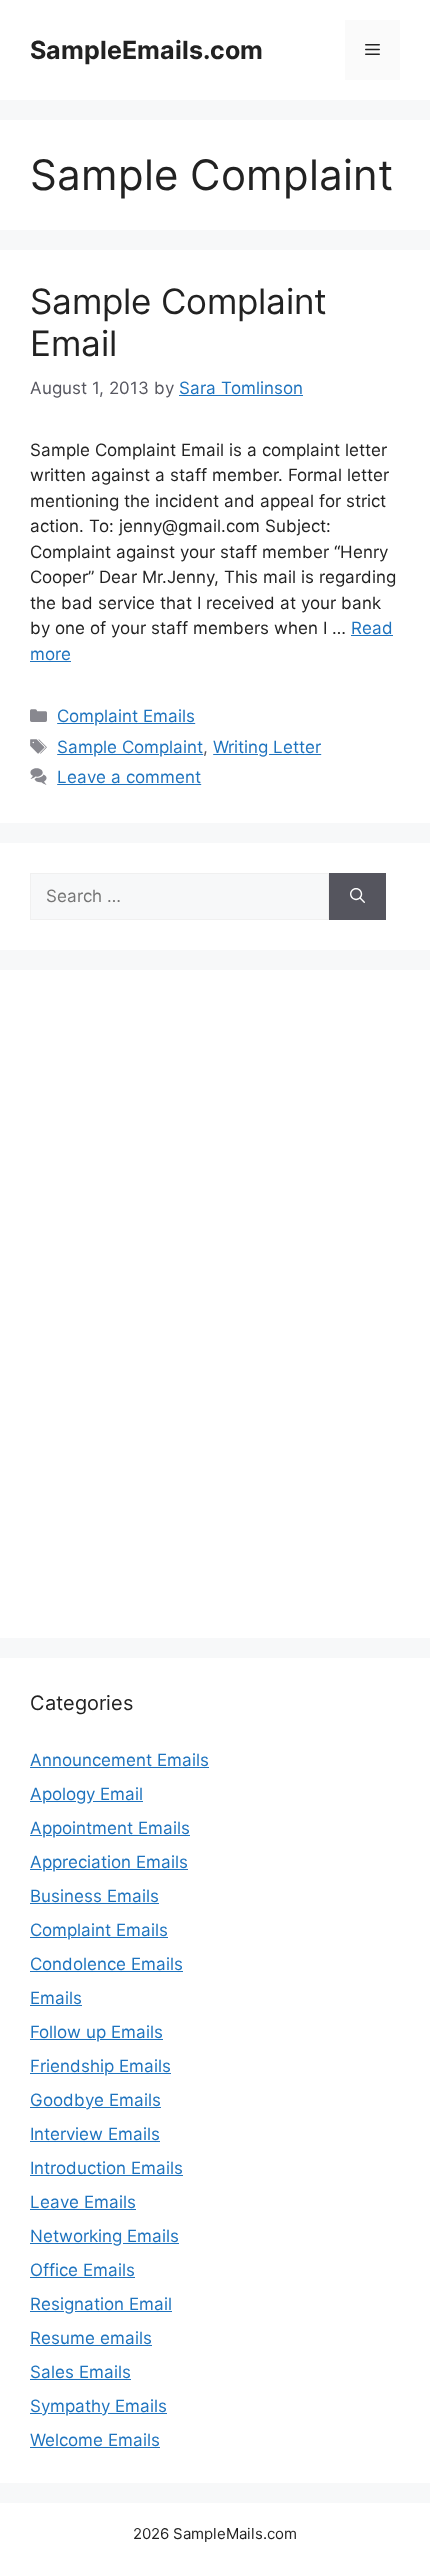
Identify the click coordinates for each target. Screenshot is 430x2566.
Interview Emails (95, 2134)
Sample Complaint (130, 747)
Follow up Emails (96, 2032)
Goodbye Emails (95, 2100)
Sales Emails (80, 2372)
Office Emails (82, 2270)
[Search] (357, 897)
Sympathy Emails (98, 2406)
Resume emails (91, 2338)
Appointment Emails (110, 1828)
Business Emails (94, 1896)
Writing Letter (267, 747)
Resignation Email (101, 2304)
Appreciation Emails (109, 1862)
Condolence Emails (106, 1964)
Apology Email (86, 1794)
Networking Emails (104, 2236)
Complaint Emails (126, 716)
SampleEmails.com (146, 50)
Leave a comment (129, 777)
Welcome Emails (95, 2440)
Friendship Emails (100, 2066)
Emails (56, 1998)
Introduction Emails (106, 2168)
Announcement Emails (119, 1760)
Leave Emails (83, 2202)
